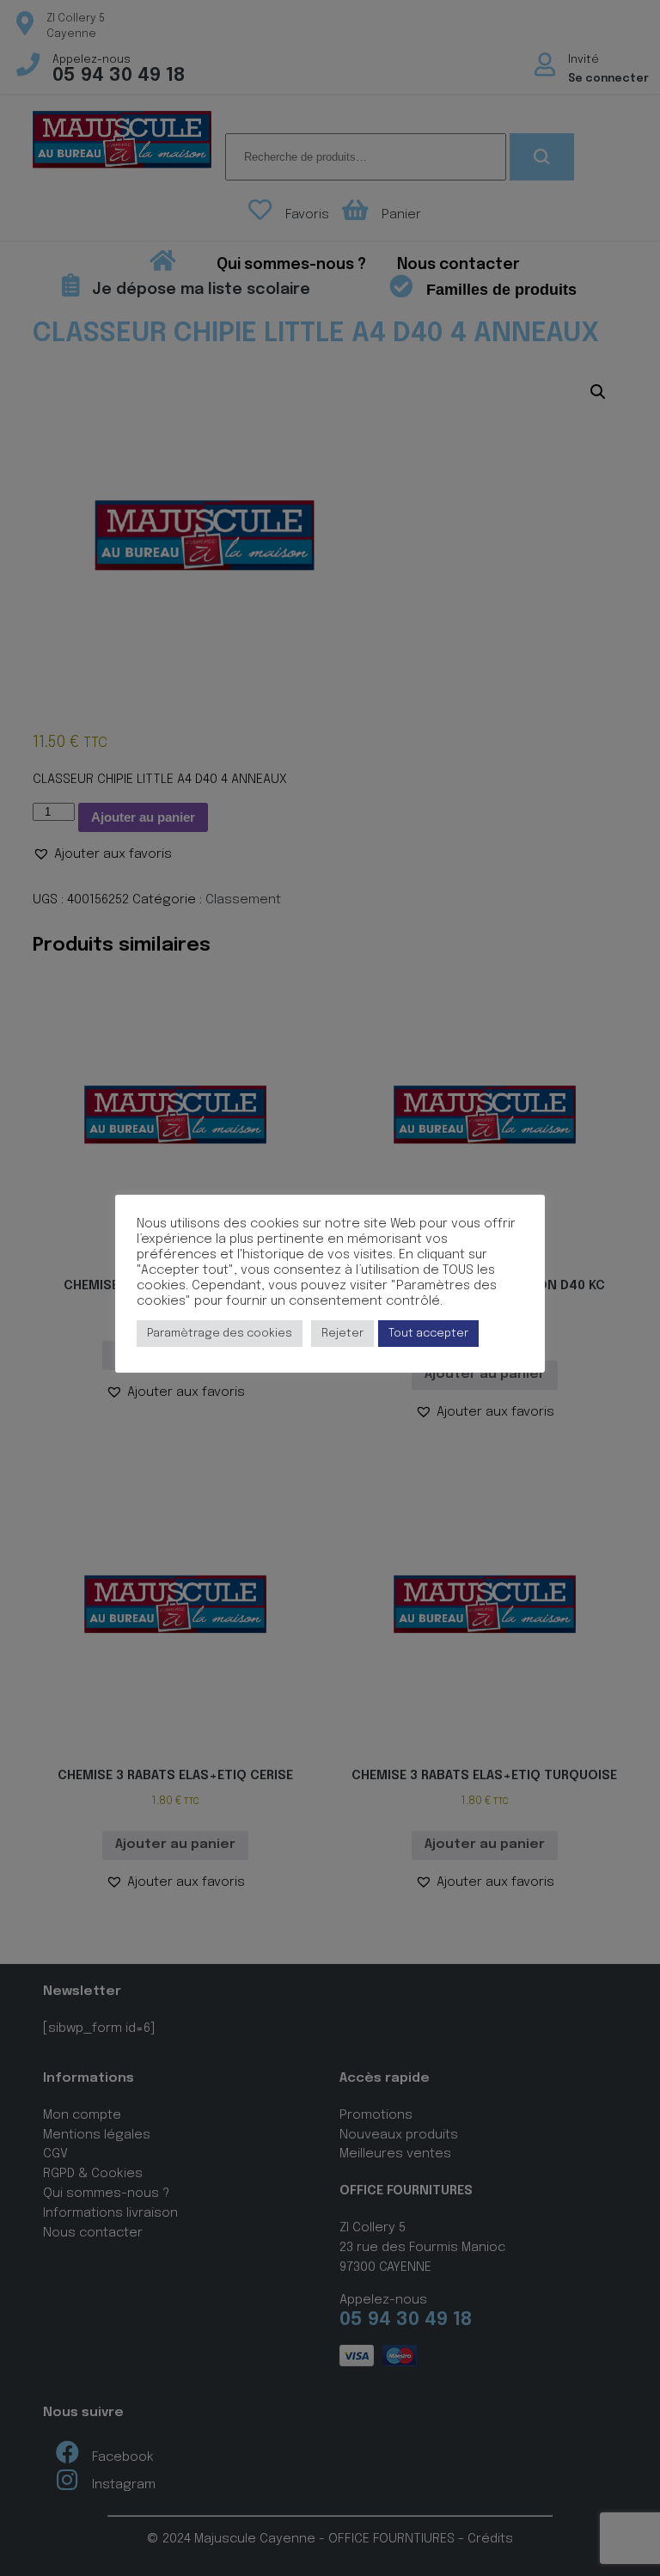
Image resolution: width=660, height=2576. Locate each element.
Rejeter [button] (342, 1334)
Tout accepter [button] (428, 1334)
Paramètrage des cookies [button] (220, 1334)
